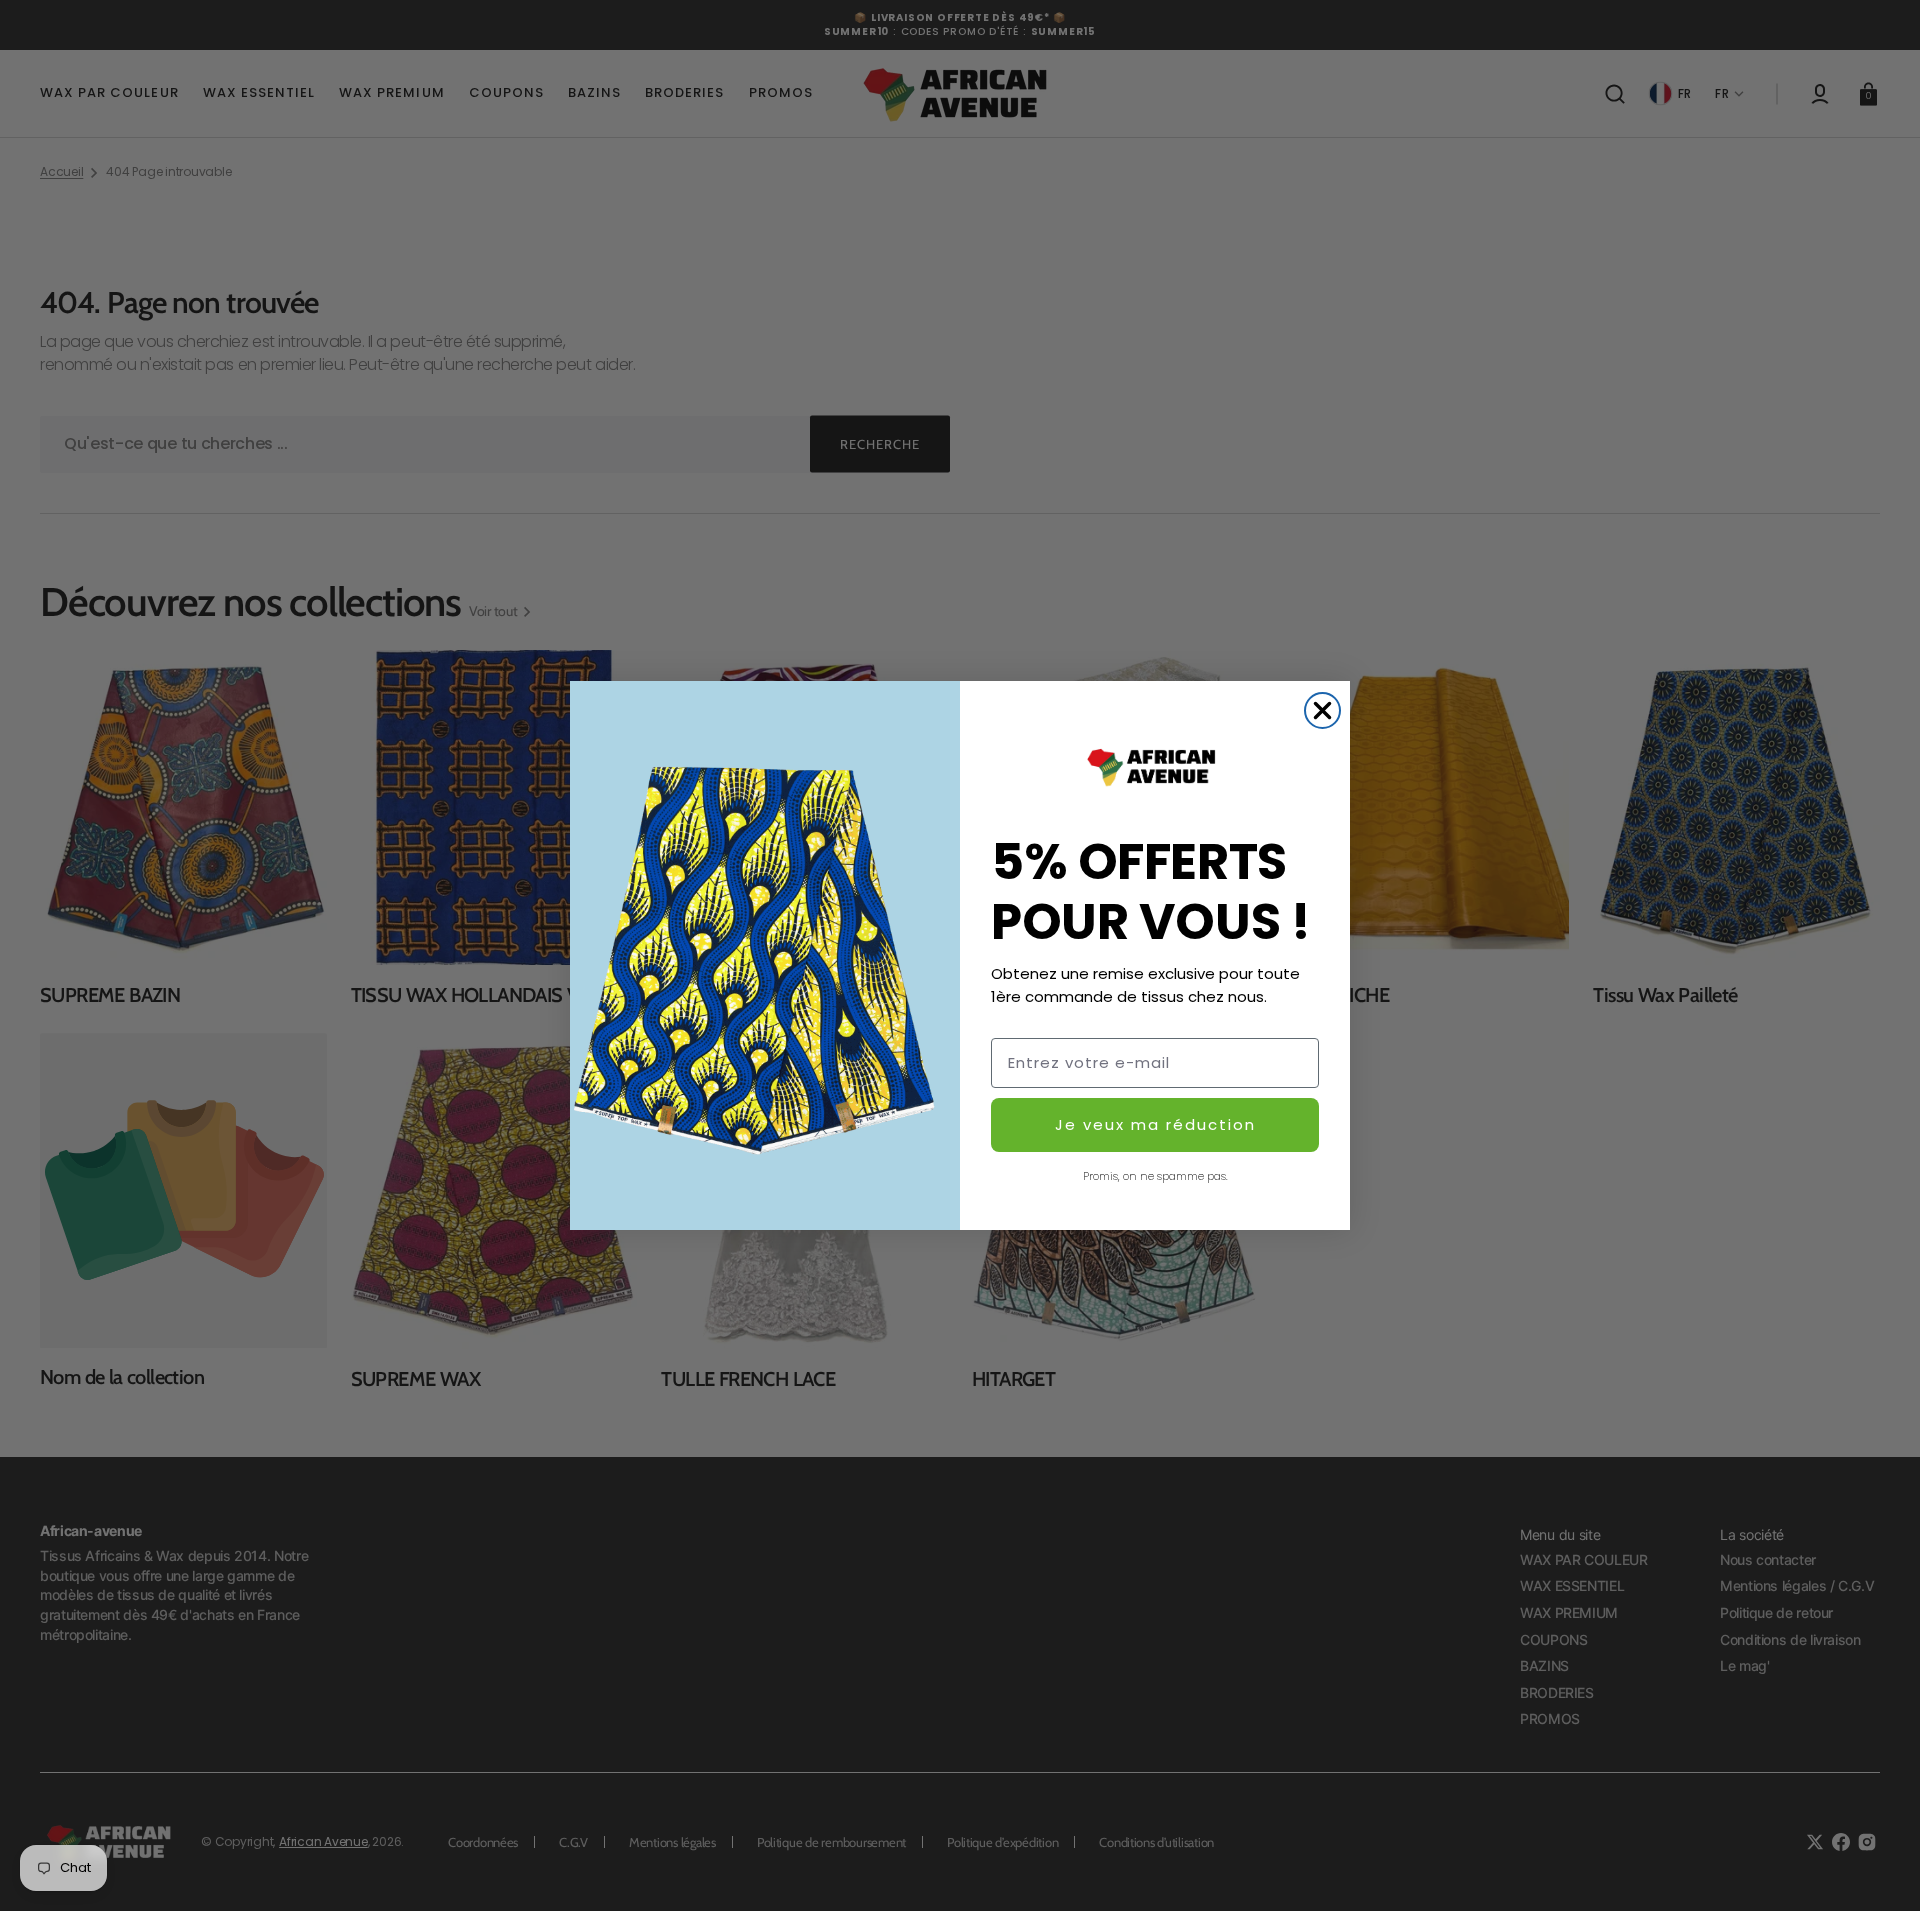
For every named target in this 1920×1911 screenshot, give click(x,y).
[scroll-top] (1877, 1868)
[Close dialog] (1322, 710)
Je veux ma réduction (1155, 1124)
